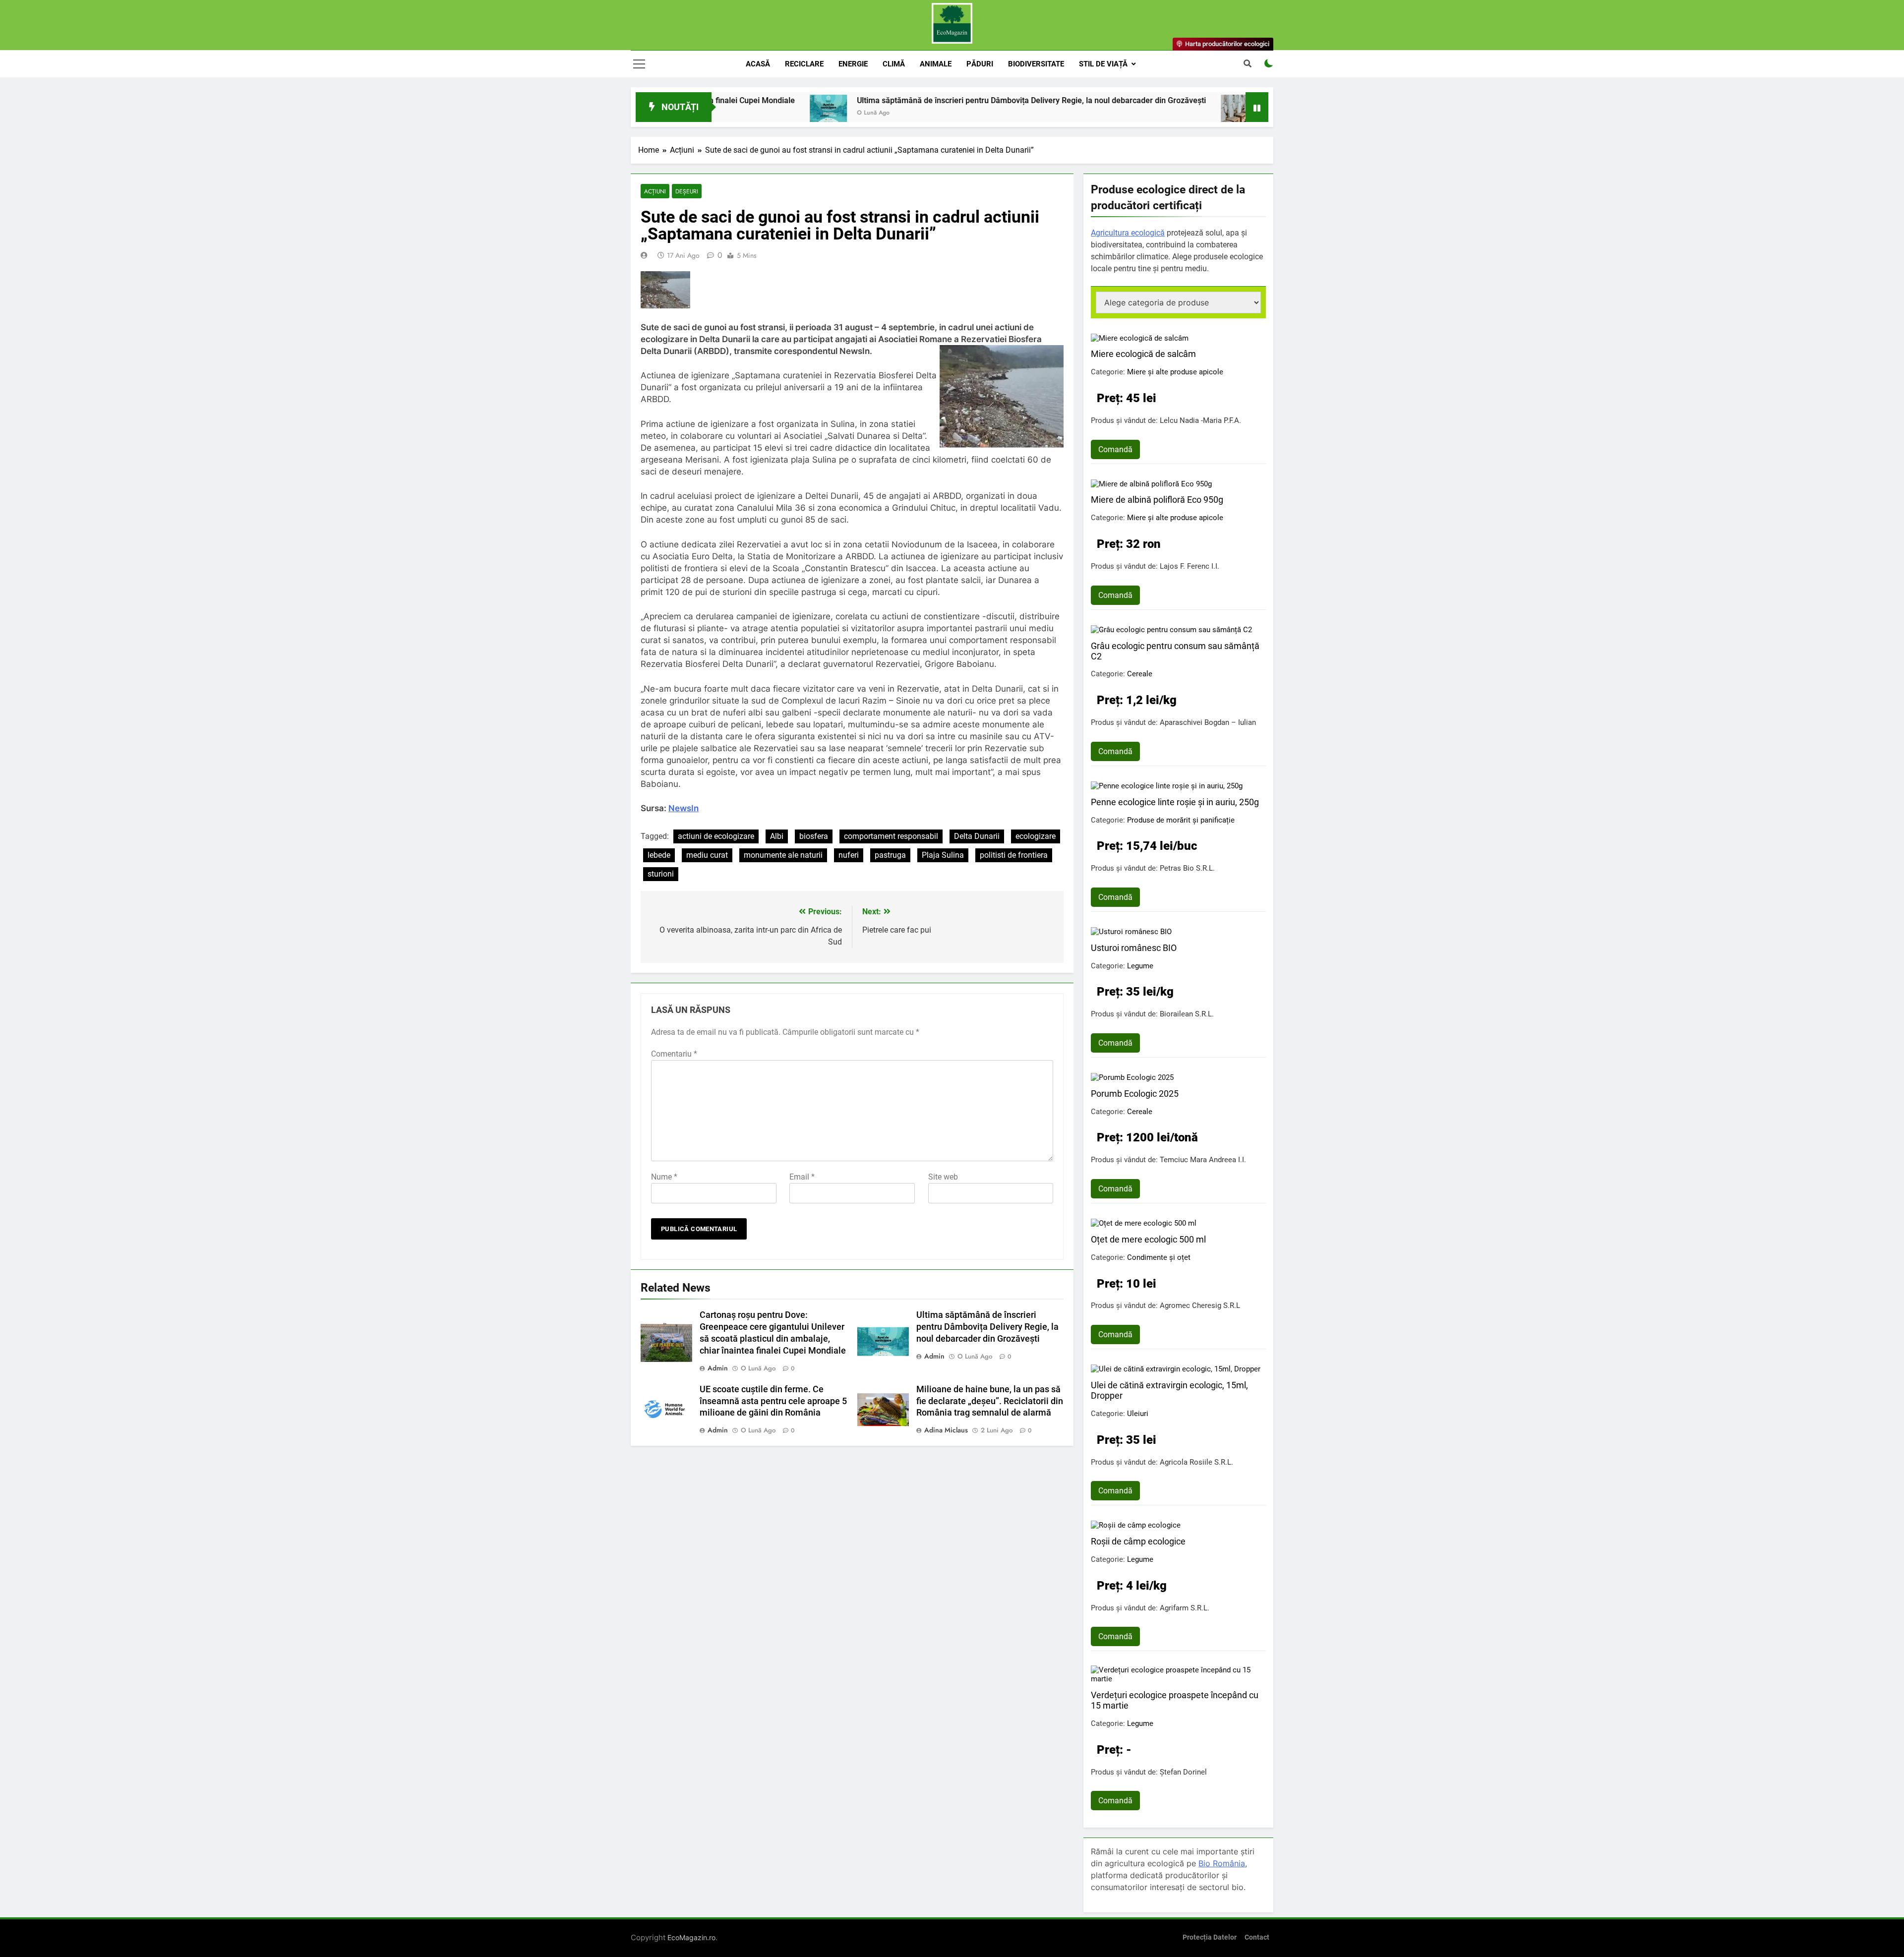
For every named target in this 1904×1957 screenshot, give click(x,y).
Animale (936, 64)
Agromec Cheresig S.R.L (1200, 1305)
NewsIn (684, 808)
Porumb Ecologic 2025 (1135, 1094)
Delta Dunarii (977, 836)
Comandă (1115, 449)
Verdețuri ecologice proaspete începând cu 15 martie (1175, 1700)
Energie (853, 64)
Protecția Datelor (1210, 1937)
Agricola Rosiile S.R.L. (1196, 1462)
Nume (664, 1177)
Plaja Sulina (943, 855)
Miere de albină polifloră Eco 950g (1157, 500)
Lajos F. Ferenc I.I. (1190, 566)
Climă (894, 64)
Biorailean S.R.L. (1187, 1014)
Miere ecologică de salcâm (1143, 354)
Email (802, 1177)
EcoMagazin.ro (691, 1937)
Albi (777, 836)
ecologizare (1036, 836)
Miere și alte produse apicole (1175, 372)
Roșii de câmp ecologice (1138, 1541)
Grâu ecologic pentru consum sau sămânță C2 (1175, 651)
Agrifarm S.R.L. (1185, 1608)
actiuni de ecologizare (716, 836)
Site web (943, 1177)
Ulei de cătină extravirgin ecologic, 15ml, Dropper (1169, 1390)
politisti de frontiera (1014, 855)
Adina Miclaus (946, 1430)
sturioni (661, 874)
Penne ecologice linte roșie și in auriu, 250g (1175, 802)
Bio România (1222, 1863)
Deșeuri (687, 191)
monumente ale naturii (783, 855)
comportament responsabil (891, 836)
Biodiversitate (1036, 64)
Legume (1140, 966)
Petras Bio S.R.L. (1187, 868)
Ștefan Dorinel (1183, 1772)
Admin (718, 1368)
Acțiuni (655, 191)
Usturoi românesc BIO (1134, 948)
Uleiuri (1138, 1414)
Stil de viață (1103, 64)
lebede (659, 855)
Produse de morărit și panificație (1181, 820)
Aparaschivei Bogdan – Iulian (1208, 722)
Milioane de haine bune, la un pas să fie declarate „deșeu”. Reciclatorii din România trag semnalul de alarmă (990, 1401)
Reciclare (804, 64)
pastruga (890, 855)
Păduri (980, 64)
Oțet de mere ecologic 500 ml (1148, 1239)
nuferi (849, 855)
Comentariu (674, 1054)
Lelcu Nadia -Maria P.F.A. (1200, 420)
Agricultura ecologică (1128, 233)
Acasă (758, 64)
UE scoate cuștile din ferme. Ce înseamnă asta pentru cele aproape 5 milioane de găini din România (773, 1401)
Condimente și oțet (1159, 1257)
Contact (1257, 1937)
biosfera (814, 836)
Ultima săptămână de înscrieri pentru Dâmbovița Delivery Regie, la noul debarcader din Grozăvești (915, 100)
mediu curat (707, 855)
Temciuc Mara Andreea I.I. (1203, 1160)
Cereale (1140, 674)
